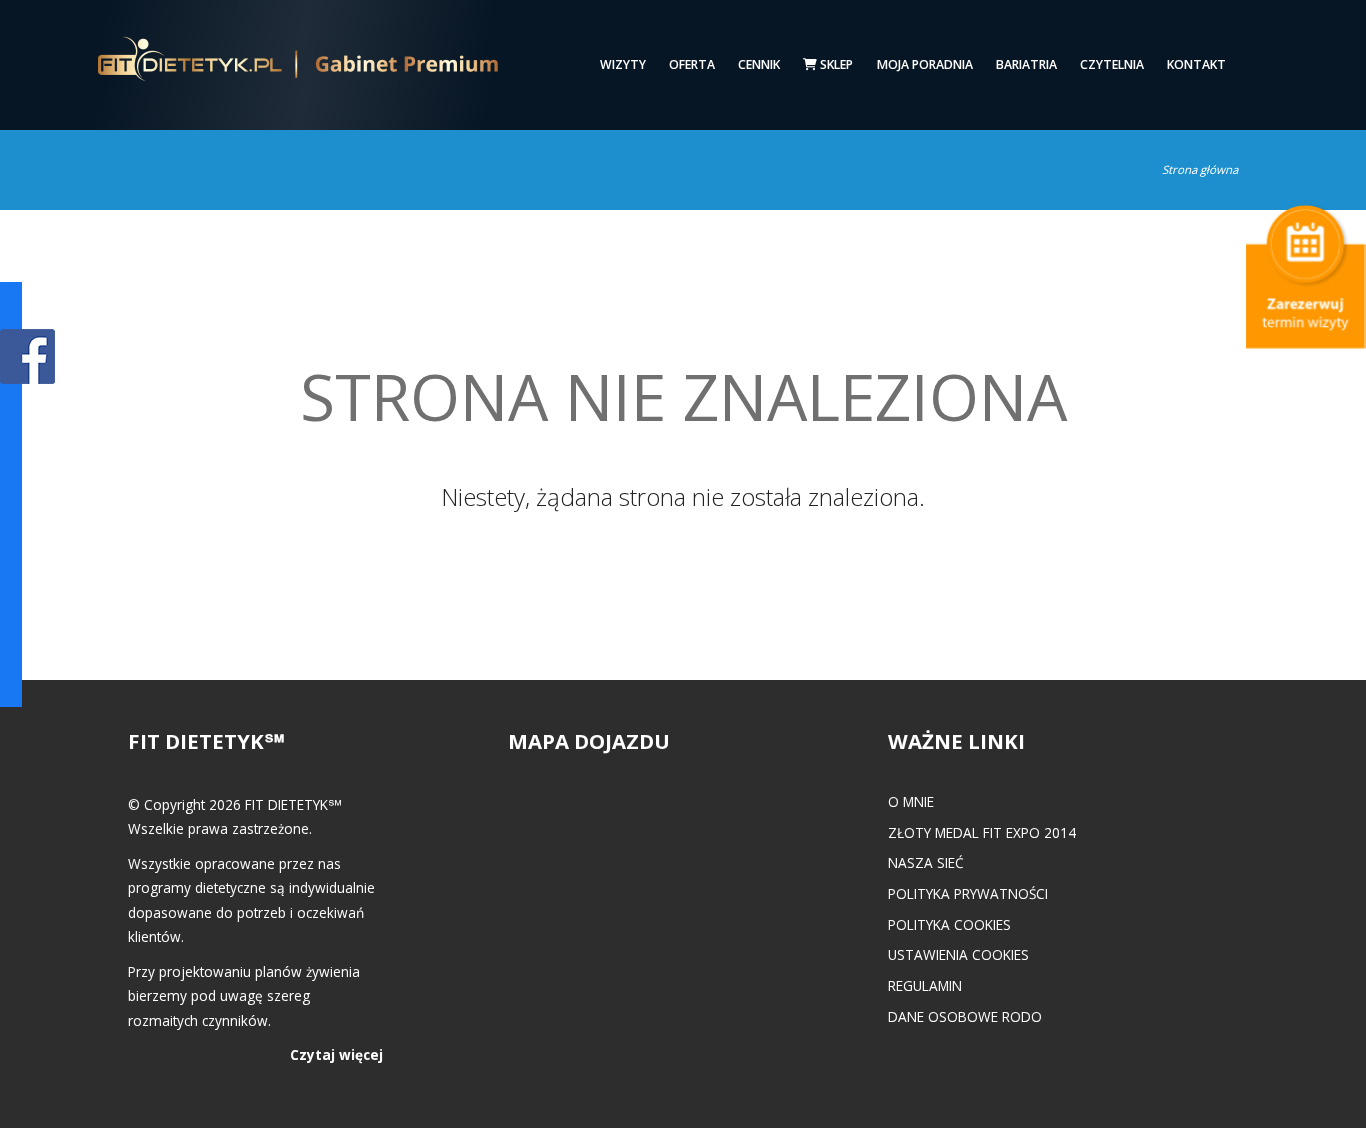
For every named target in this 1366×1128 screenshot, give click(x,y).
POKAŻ (27, 357)
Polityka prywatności (968, 893)
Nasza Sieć (926, 862)
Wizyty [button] (623, 64)
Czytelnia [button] (1112, 64)
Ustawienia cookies (958, 954)
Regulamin (925, 985)
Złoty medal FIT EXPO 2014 (982, 832)
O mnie (911, 801)
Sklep (835, 64)
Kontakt (1196, 64)
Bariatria (1026, 64)
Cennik (759, 64)
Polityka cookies (949, 924)
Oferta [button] (692, 64)
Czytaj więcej (336, 1054)
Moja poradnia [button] (925, 64)
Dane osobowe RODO (965, 1016)
